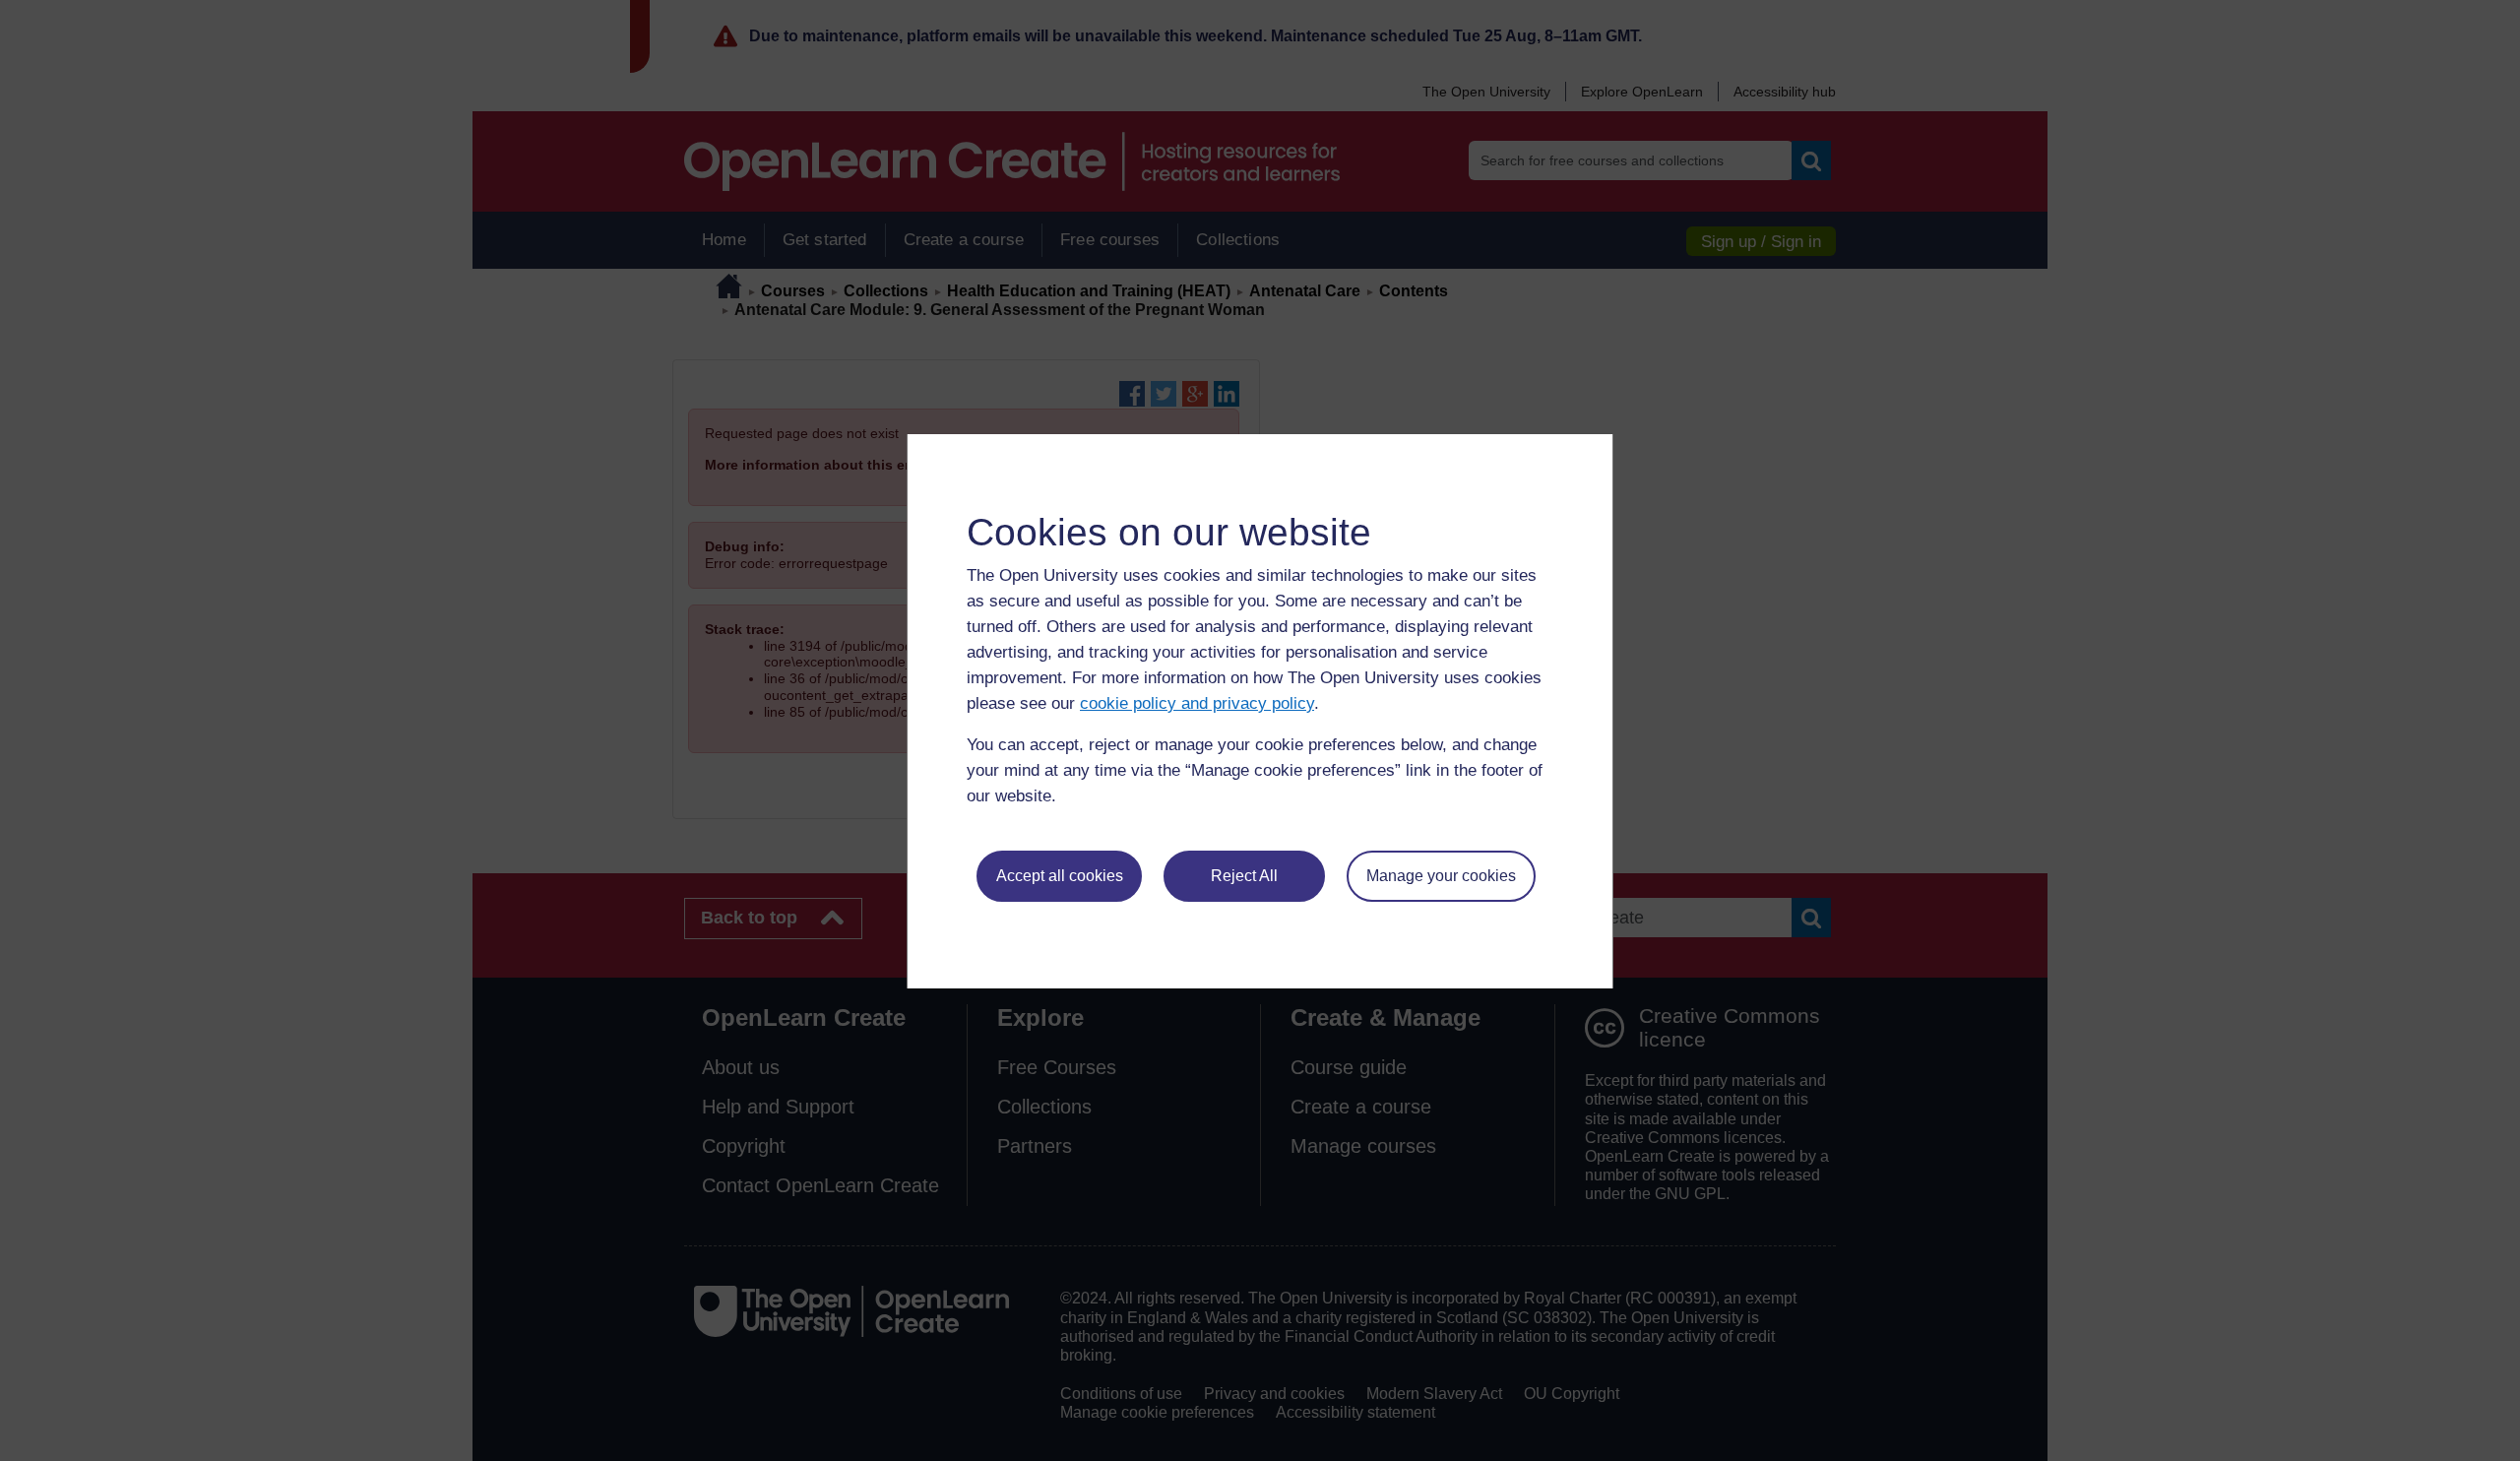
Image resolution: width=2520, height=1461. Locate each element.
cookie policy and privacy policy (1197, 703)
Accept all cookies (1060, 876)
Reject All (1244, 876)
